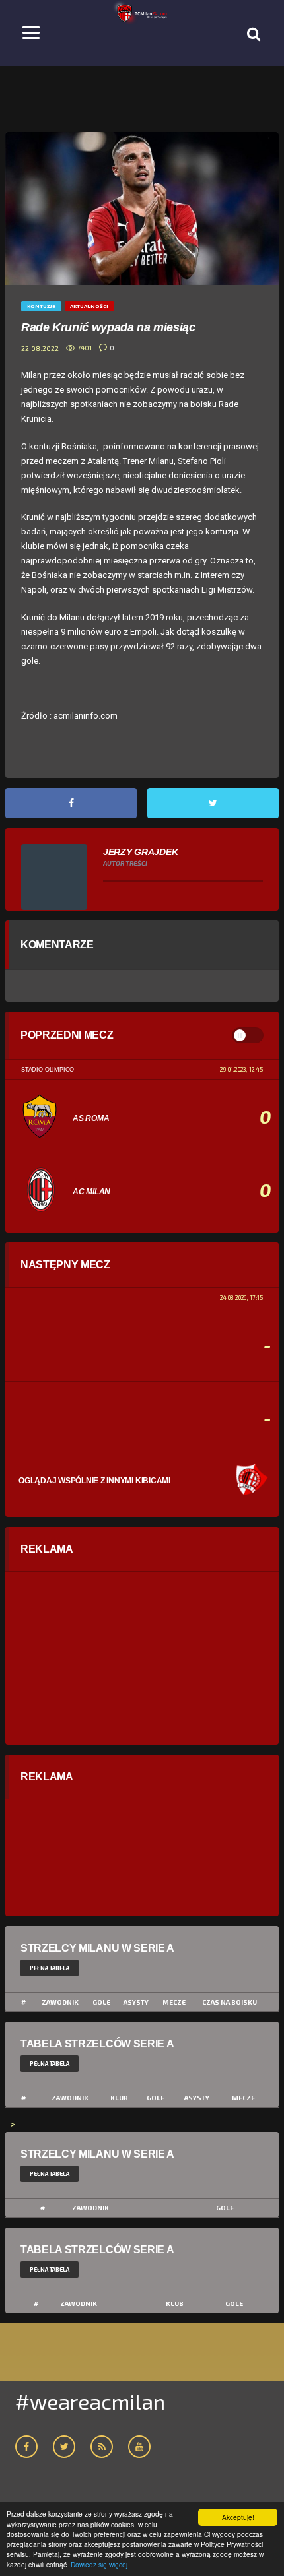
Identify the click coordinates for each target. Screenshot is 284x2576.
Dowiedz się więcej (99, 2564)
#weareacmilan (90, 2401)
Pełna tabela (50, 1968)
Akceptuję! (238, 2517)
